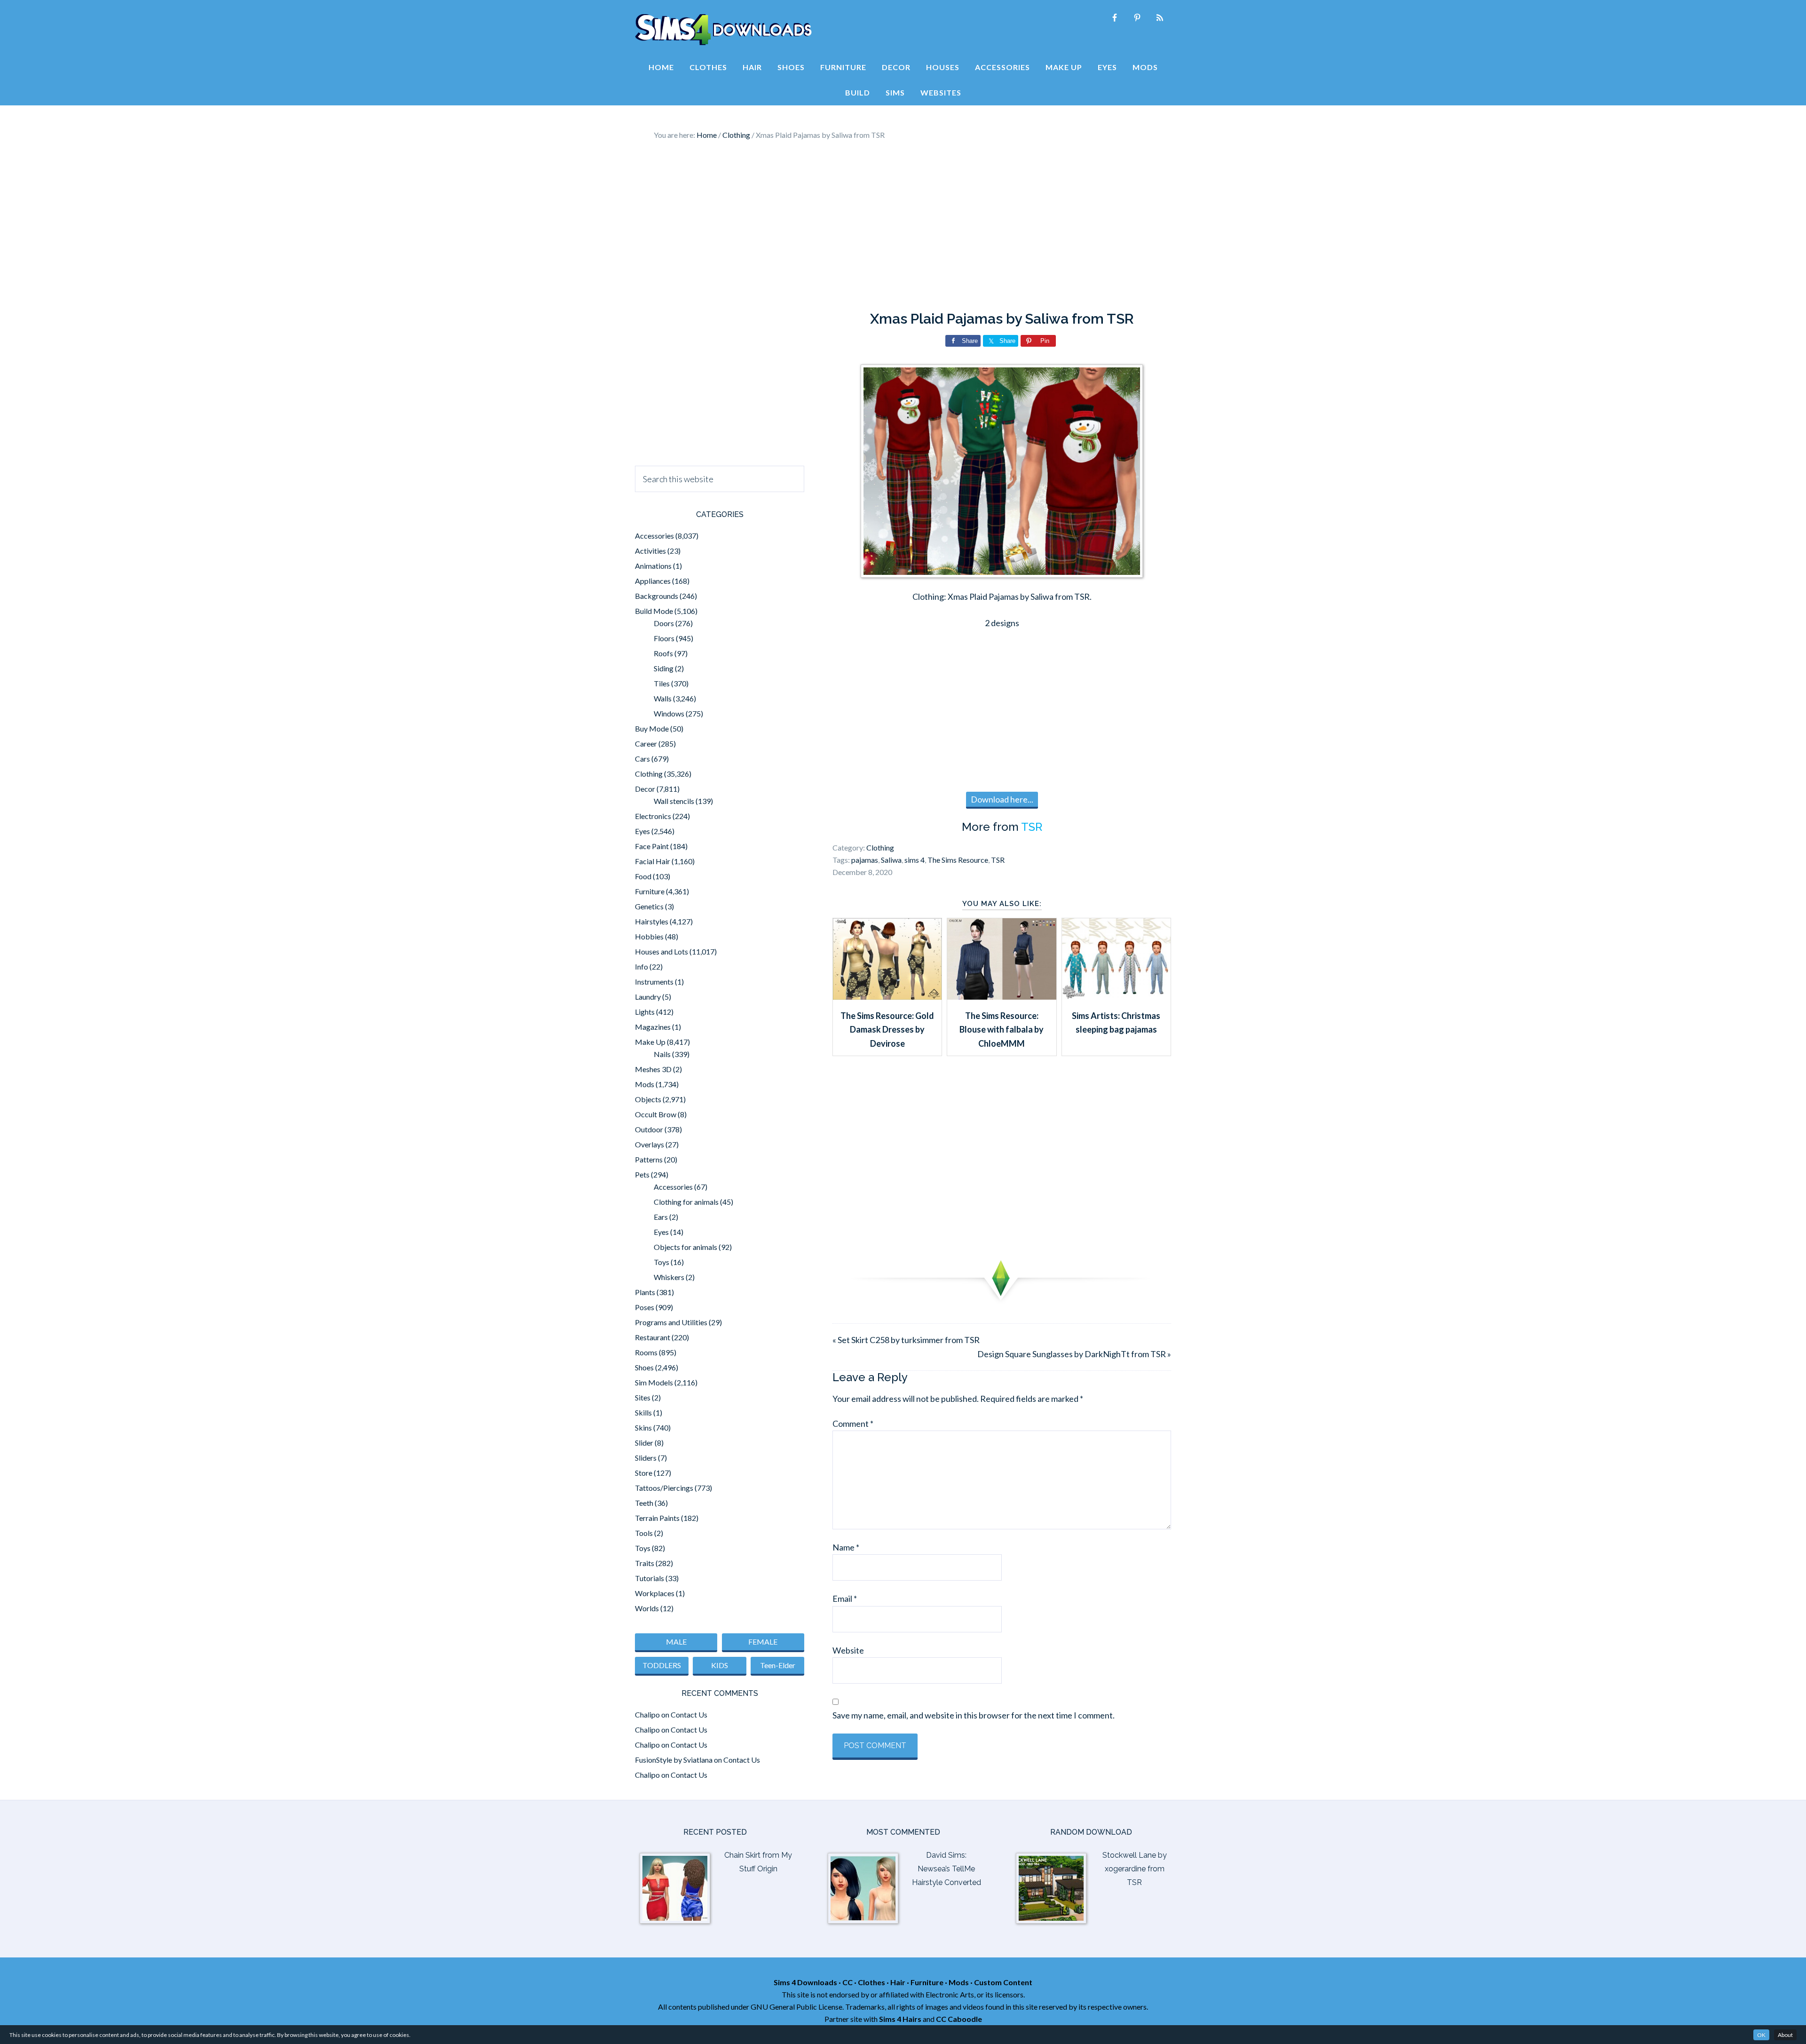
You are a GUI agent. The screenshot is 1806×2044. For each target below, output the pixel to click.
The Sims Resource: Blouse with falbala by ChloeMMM (1002, 1030)
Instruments (654, 982)
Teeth (644, 1503)
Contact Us (689, 1714)
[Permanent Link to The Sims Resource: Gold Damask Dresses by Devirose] (887, 996)
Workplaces (655, 1593)
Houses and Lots (661, 951)
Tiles (662, 683)
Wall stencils (674, 801)
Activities (650, 551)
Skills (643, 1412)
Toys (661, 1262)
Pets (642, 1174)
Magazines (653, 1027)
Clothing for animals (686, 1202)
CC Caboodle (959, 2019)
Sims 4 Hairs (900, 2019)
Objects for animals (685, 1247)
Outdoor (649, 1129)
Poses (645, 1307)
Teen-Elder (778, 1665)
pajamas (865, 860)
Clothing (880, 847)
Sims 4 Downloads (723, 30)
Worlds (647, 1608)
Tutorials (650, 1578)
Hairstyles (652, 921)
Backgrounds (657, 596)
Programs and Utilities (671, 1322)
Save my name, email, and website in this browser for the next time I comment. (974, 1715)
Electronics (653, 816)
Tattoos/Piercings (664, 1488)
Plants (645, 1292)
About (1785, 2035)
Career (646, 744)
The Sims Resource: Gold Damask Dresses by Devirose (887, 1030)
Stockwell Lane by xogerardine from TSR (1135, 1869)
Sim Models (654, 1382)
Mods (645, 1084)
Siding (664, 668)
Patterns (649, 1159)
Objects (648, 1099)
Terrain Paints (657, 1518)
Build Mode (654, 611)
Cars (642, 759)
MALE (676, 1642)
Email (845, 1599)
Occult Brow (656, 1114)
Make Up (650, 1042)
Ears (661, 1217)
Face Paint (652, 846)
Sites (643, 1397)
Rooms (646, 1352)
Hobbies (649, 936)
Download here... (1002, 799)
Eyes (642, 831)
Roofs (663, 653)
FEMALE (763, 1642)
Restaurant (653, 1337)
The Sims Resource (958, 860)
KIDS (720, 1665)
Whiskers (669, 1277)
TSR (1032, 827)
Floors (664, 638)
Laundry (648, 997)
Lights (645, 1012)
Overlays (650, 1144)
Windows (669, 713)
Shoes (644, 1367)
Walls (663, 698)
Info (642, 966)
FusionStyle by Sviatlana (674, 1760)
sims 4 (915, 860)
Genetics (649, 906)
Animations (653, 566)
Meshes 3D (653, 1069)
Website (848, 1650)
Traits (645, 1563)
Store (644, 1473)
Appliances (653, 581)
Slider (644, 1443)
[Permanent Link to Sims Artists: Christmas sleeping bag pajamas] (1116, 996)
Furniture (650, 891)
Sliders (646, 1458)
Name (846, 1547)
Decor (645, 789)
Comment (853, 1424)
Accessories (654, 536)
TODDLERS (662, 1665)
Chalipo (647, 1714)
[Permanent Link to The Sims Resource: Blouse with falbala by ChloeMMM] (1002, 996)
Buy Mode (652, 728)
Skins (643, 1428)
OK (1761, 2035)
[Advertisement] (903, 226)
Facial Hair (653, 861)
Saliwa (891, 860)
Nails (662, 1054)
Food (643, 876)
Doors (664, 623)
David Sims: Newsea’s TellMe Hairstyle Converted (947, 1869)
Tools (644, 1533)
